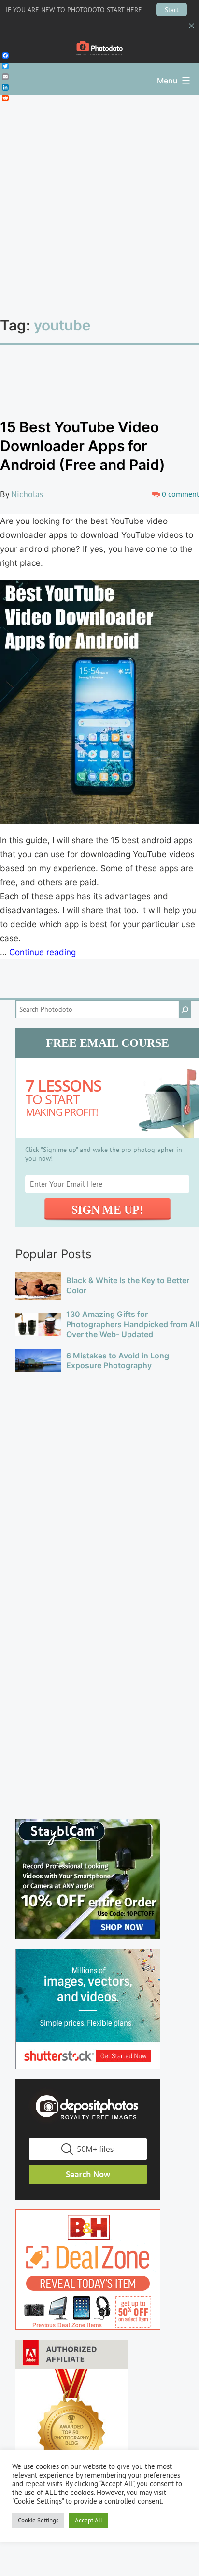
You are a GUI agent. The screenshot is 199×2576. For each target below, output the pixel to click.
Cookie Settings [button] (38, 2520)
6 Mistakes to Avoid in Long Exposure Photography (118, 1361)
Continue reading (43, 952)
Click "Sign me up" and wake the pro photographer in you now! (104, 1154)
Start (172, 10)
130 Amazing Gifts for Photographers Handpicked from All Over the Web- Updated (133, 1324)
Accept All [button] (89, 2520)
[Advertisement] (99, 199)
